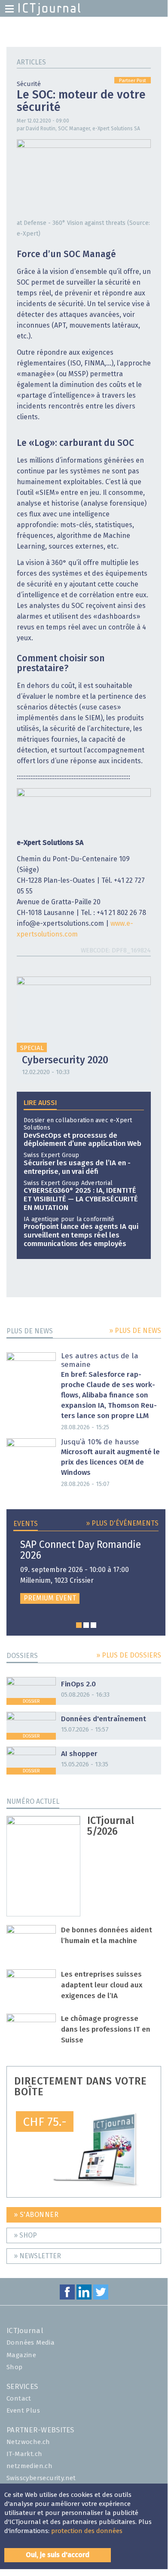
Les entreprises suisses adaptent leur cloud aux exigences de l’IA (102, 1985)
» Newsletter (37, 2256)
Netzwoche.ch (28, 2442)
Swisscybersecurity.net (41, 2478)
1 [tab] (79, 1625)
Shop (15, 2367)
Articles (31, 62)
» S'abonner (36, 2215)
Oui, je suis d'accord (58, 2555)
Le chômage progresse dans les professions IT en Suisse (106, 2030)
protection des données (87, 2531)
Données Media (31, 2343)
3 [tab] (93, 1625)
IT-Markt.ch (24, 2454)
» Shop (25, 2235)
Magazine (21, 2355)
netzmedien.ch (29, 2466)
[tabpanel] (86, 1572)
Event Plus (23, 2411)
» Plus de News (135, 1331)
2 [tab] (86, 1625)
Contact (19, 2399)
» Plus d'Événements (122, 1523)
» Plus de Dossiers (129, 1655)
